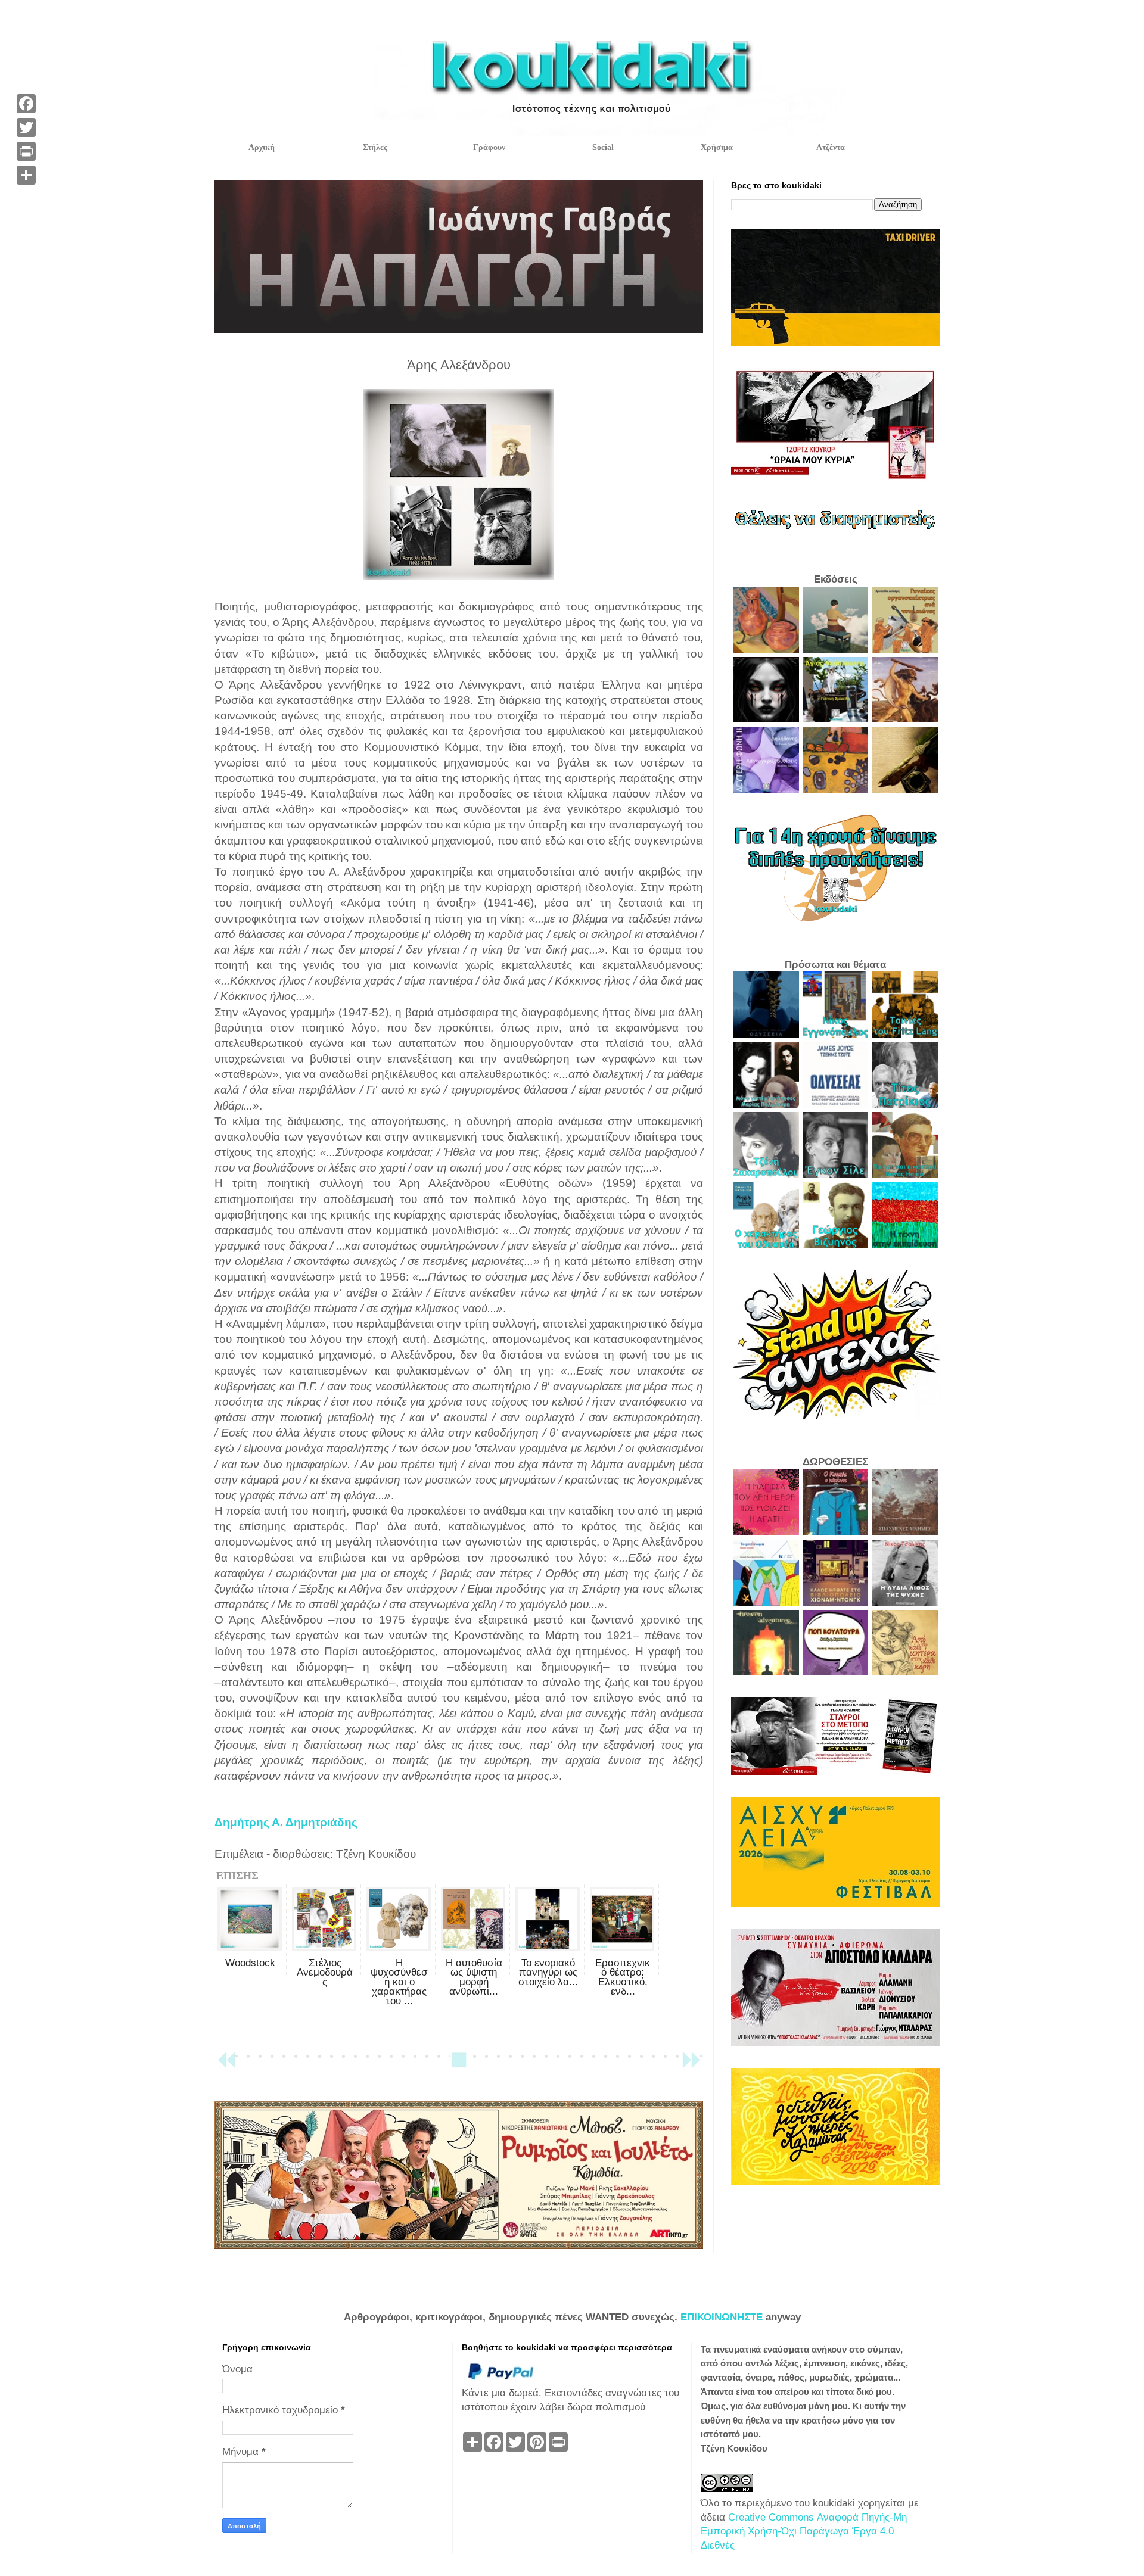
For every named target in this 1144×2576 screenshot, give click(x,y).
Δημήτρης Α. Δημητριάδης (286, 1822)
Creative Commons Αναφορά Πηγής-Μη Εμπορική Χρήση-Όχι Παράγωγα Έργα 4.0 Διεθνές (804, 2532)
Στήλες (375, 147)
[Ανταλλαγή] (26, 175)
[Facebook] (26, 104)
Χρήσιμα (717, 147)
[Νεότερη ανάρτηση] (226, 2065)
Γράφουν (489, 147)
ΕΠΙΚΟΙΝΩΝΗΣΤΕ (723, 2317)
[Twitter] (26, 127)
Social (603, 147)
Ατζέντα (831, 147)
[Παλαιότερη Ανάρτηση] (691, 2065)
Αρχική (262, 147)
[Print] (26, 151)
